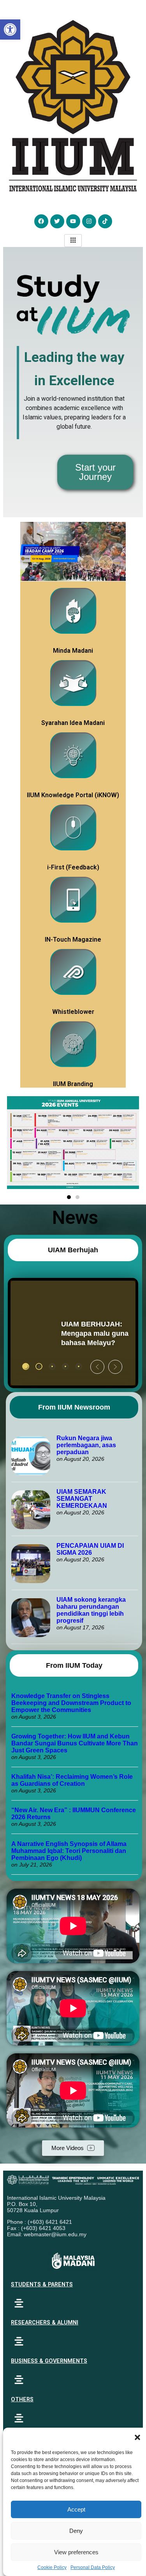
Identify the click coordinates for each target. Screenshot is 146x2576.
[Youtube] (73, 221)
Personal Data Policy (93, 2567)
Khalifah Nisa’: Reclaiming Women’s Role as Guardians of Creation (72, 1780)
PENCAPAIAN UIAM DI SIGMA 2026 (90, 1549)
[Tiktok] (105, 221)
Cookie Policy (52, 2567)
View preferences (76, 2552)
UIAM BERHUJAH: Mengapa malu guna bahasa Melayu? (56, 1334)
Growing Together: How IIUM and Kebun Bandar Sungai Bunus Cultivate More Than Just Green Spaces (75, 1743)
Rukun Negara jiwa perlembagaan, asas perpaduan (86, 1445)
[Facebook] (41, 221)
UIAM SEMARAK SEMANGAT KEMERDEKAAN (82, 1499)
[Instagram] (89, 221)
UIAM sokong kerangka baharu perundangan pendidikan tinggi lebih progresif (91, 1610)
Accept (76, 2509)
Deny (76, 2531)
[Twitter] (57, 221)
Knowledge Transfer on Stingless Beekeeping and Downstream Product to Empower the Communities (71, 1703)
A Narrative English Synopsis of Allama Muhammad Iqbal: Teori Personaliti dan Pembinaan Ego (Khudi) (69, 1851)
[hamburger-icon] (73, 241)
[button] (137, 2437)
